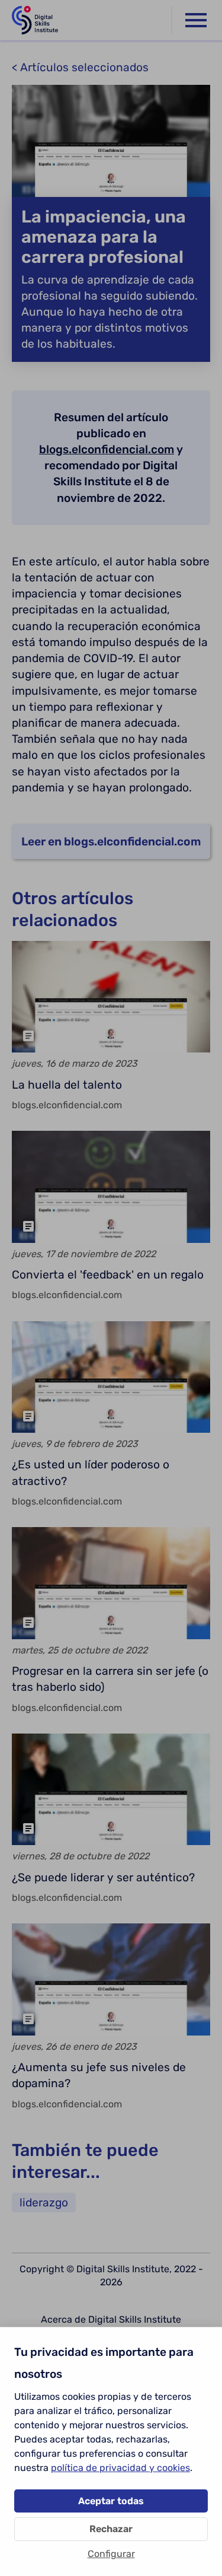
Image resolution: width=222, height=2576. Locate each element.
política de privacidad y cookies (120, 2468)
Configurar (111, 2554)
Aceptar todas (111, 2501)
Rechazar (111, 2529)
